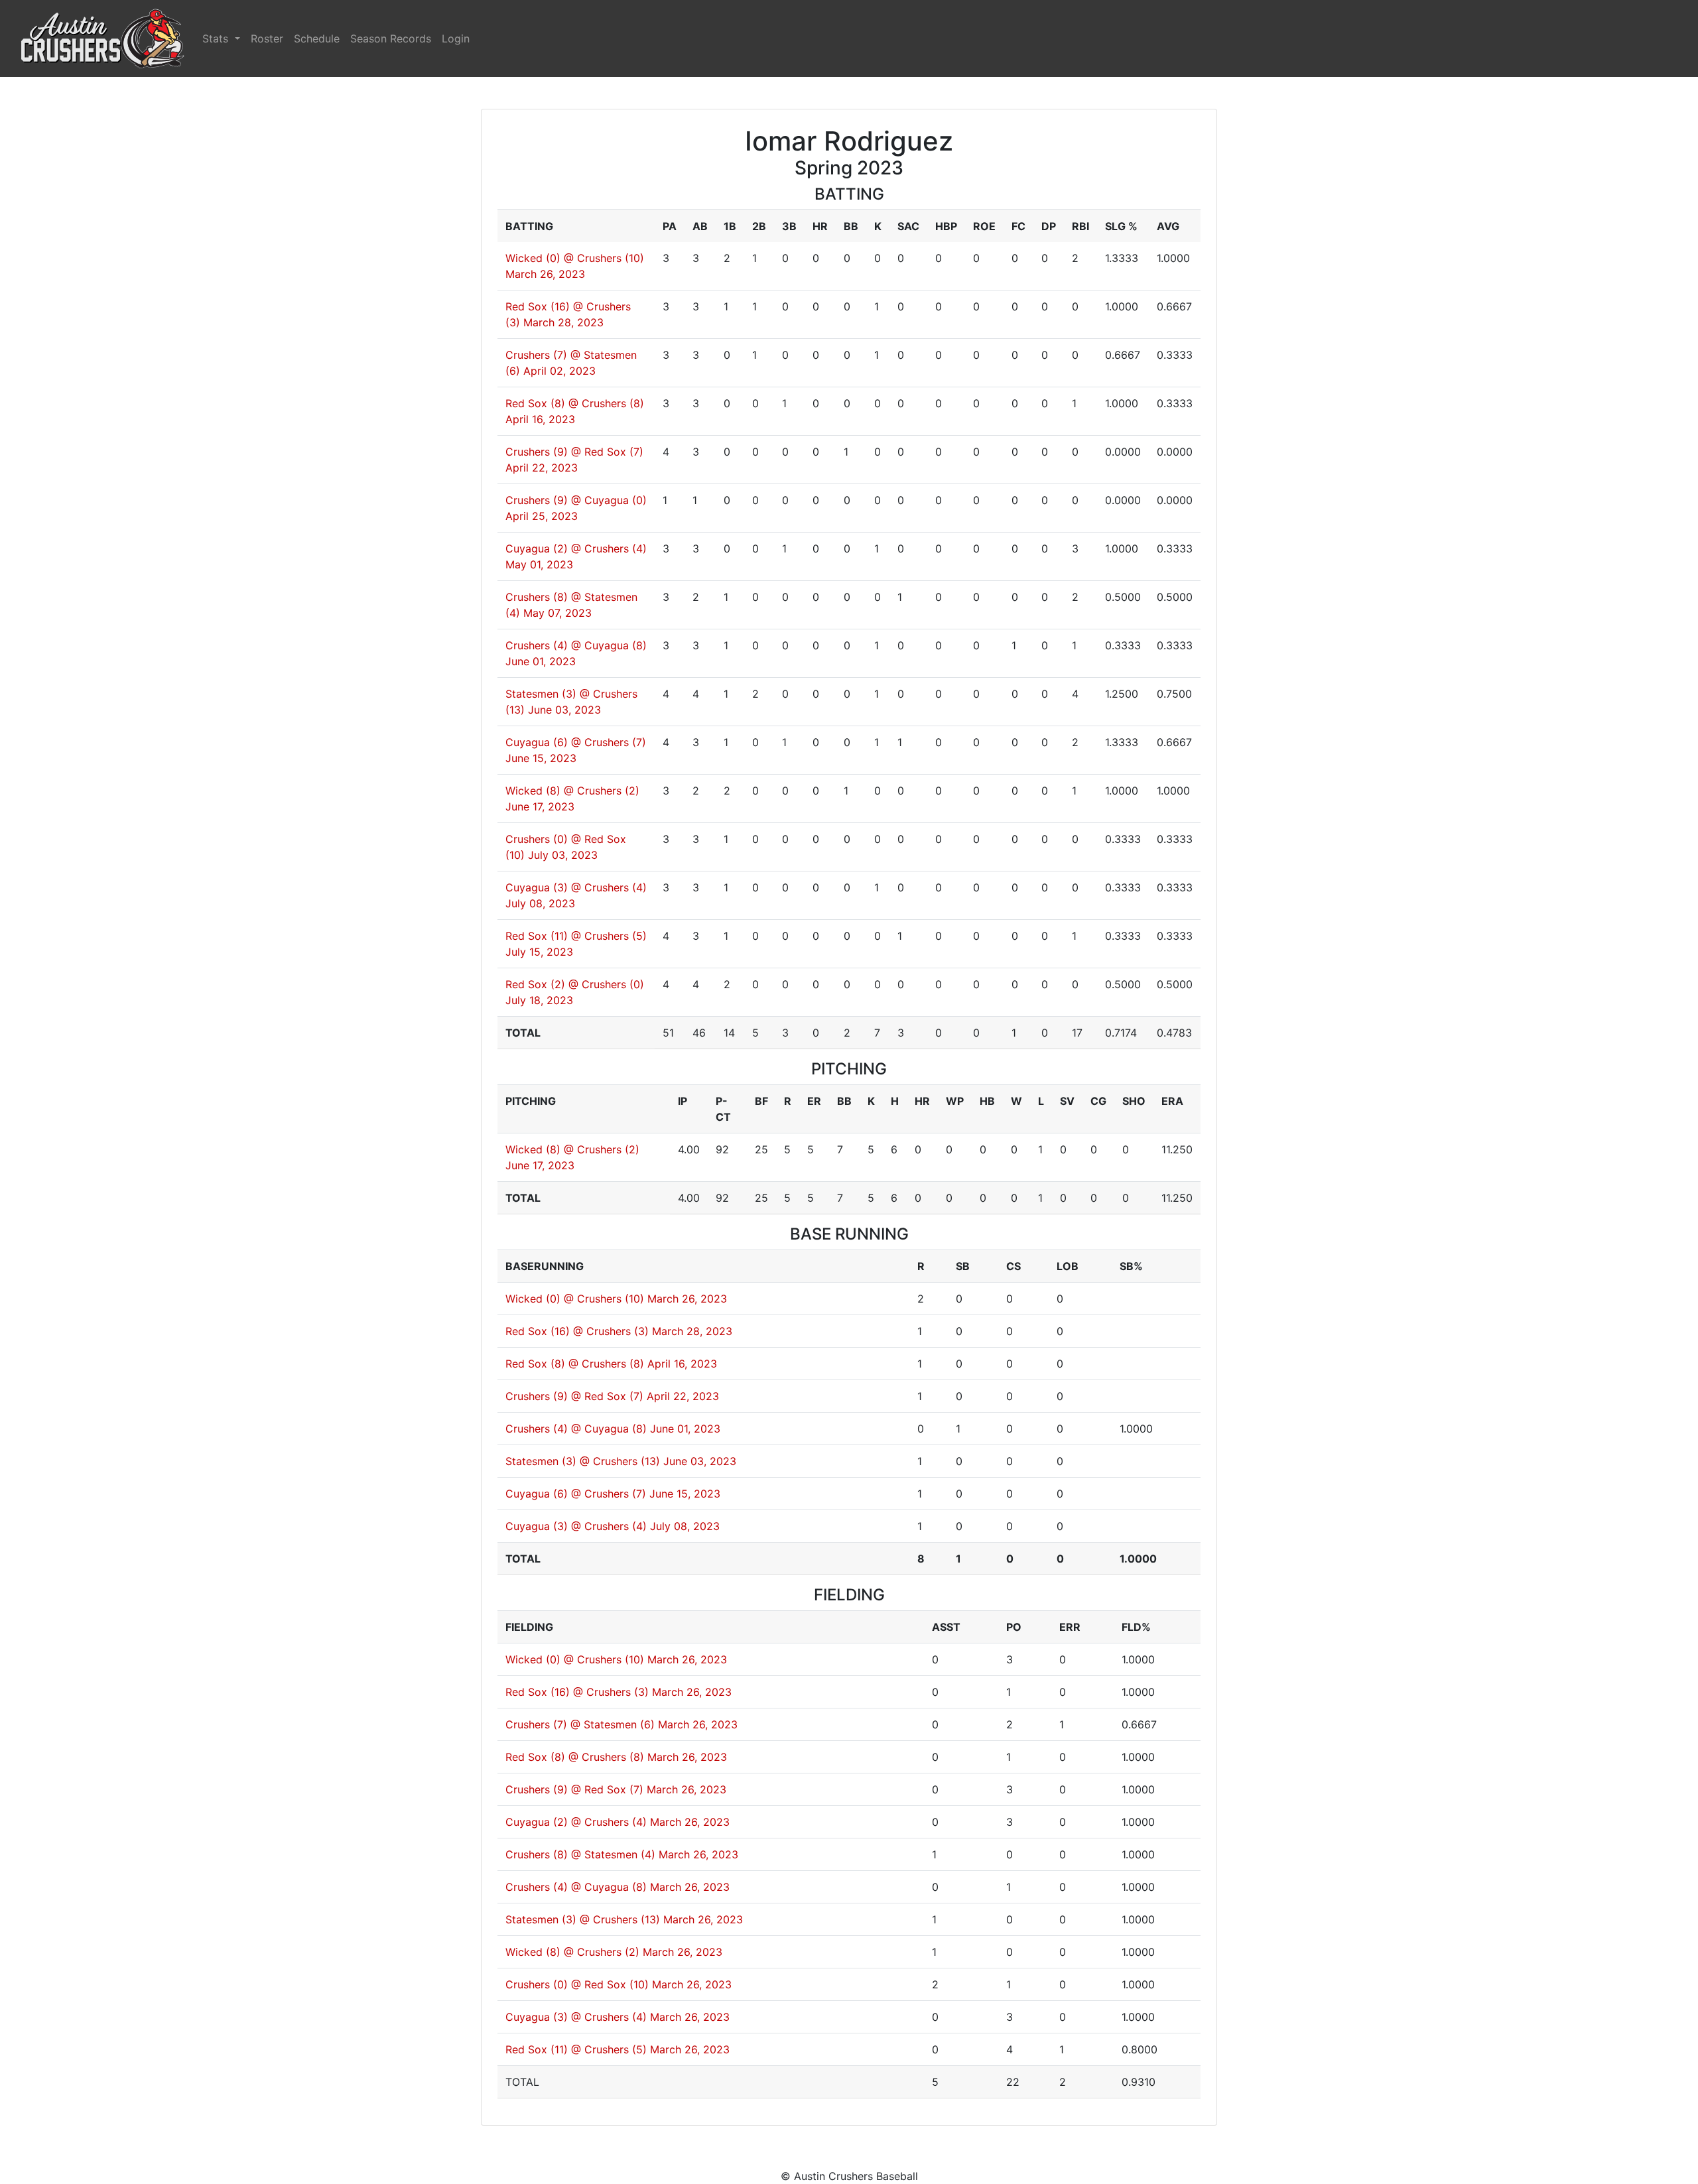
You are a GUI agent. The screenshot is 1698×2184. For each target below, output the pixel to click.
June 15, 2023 (541, 758)
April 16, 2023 (540, 419)
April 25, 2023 (542, 516)
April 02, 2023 (559, 371)
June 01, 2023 (541, 661)
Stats (217, 38)
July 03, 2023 (563, 855)
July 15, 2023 (539, 952)
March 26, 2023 (545, 274)
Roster (267, 38)
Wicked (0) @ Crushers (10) (575, 258)
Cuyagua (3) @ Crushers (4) (576, 887)
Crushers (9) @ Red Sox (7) (574, 452)
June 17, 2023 (540, 806)
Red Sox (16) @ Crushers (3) (577, 1331)
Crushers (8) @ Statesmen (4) (580, 1854)
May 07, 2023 (557, 613)
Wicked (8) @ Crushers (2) (572, 791)
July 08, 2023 (540, 903)
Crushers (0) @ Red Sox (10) (577, 1984)
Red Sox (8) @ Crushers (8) (575, 403)
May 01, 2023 (539, 564)
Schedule (317, 38)
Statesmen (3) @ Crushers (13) (583, 1461)
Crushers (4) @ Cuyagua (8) (576, 645)
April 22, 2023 (542, 468)
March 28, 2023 (563, 322)
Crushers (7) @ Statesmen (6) (580, 1724)
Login (456, 38)
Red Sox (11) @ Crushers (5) (576, 936)
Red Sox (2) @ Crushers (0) (575, 984)
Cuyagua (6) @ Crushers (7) (576, 742)
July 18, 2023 (539, 1000)
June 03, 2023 (564, 710)
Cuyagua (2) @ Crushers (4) (576, 548)
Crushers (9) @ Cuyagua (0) (576, 500)
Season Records (391, 38)
